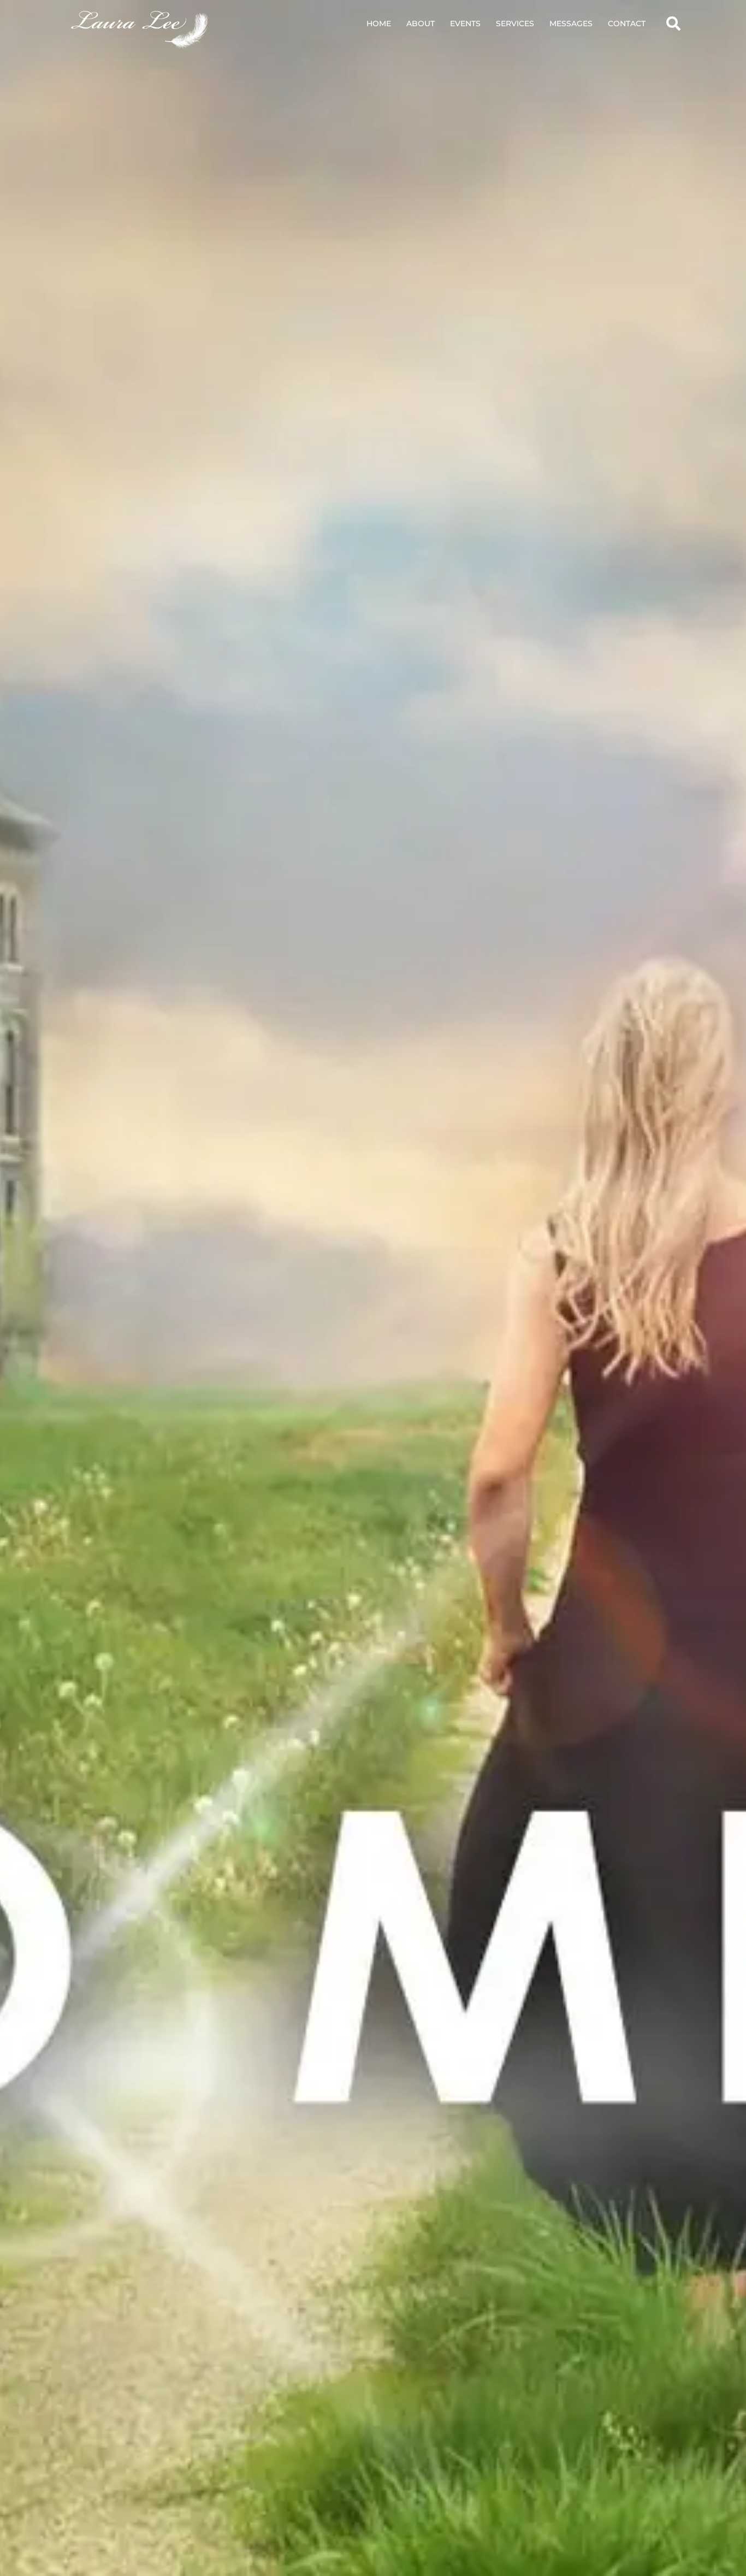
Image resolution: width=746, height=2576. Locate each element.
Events (465, 23)
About (421, 23)
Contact (627, 23)
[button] (673, 23)
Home (379, 23)
